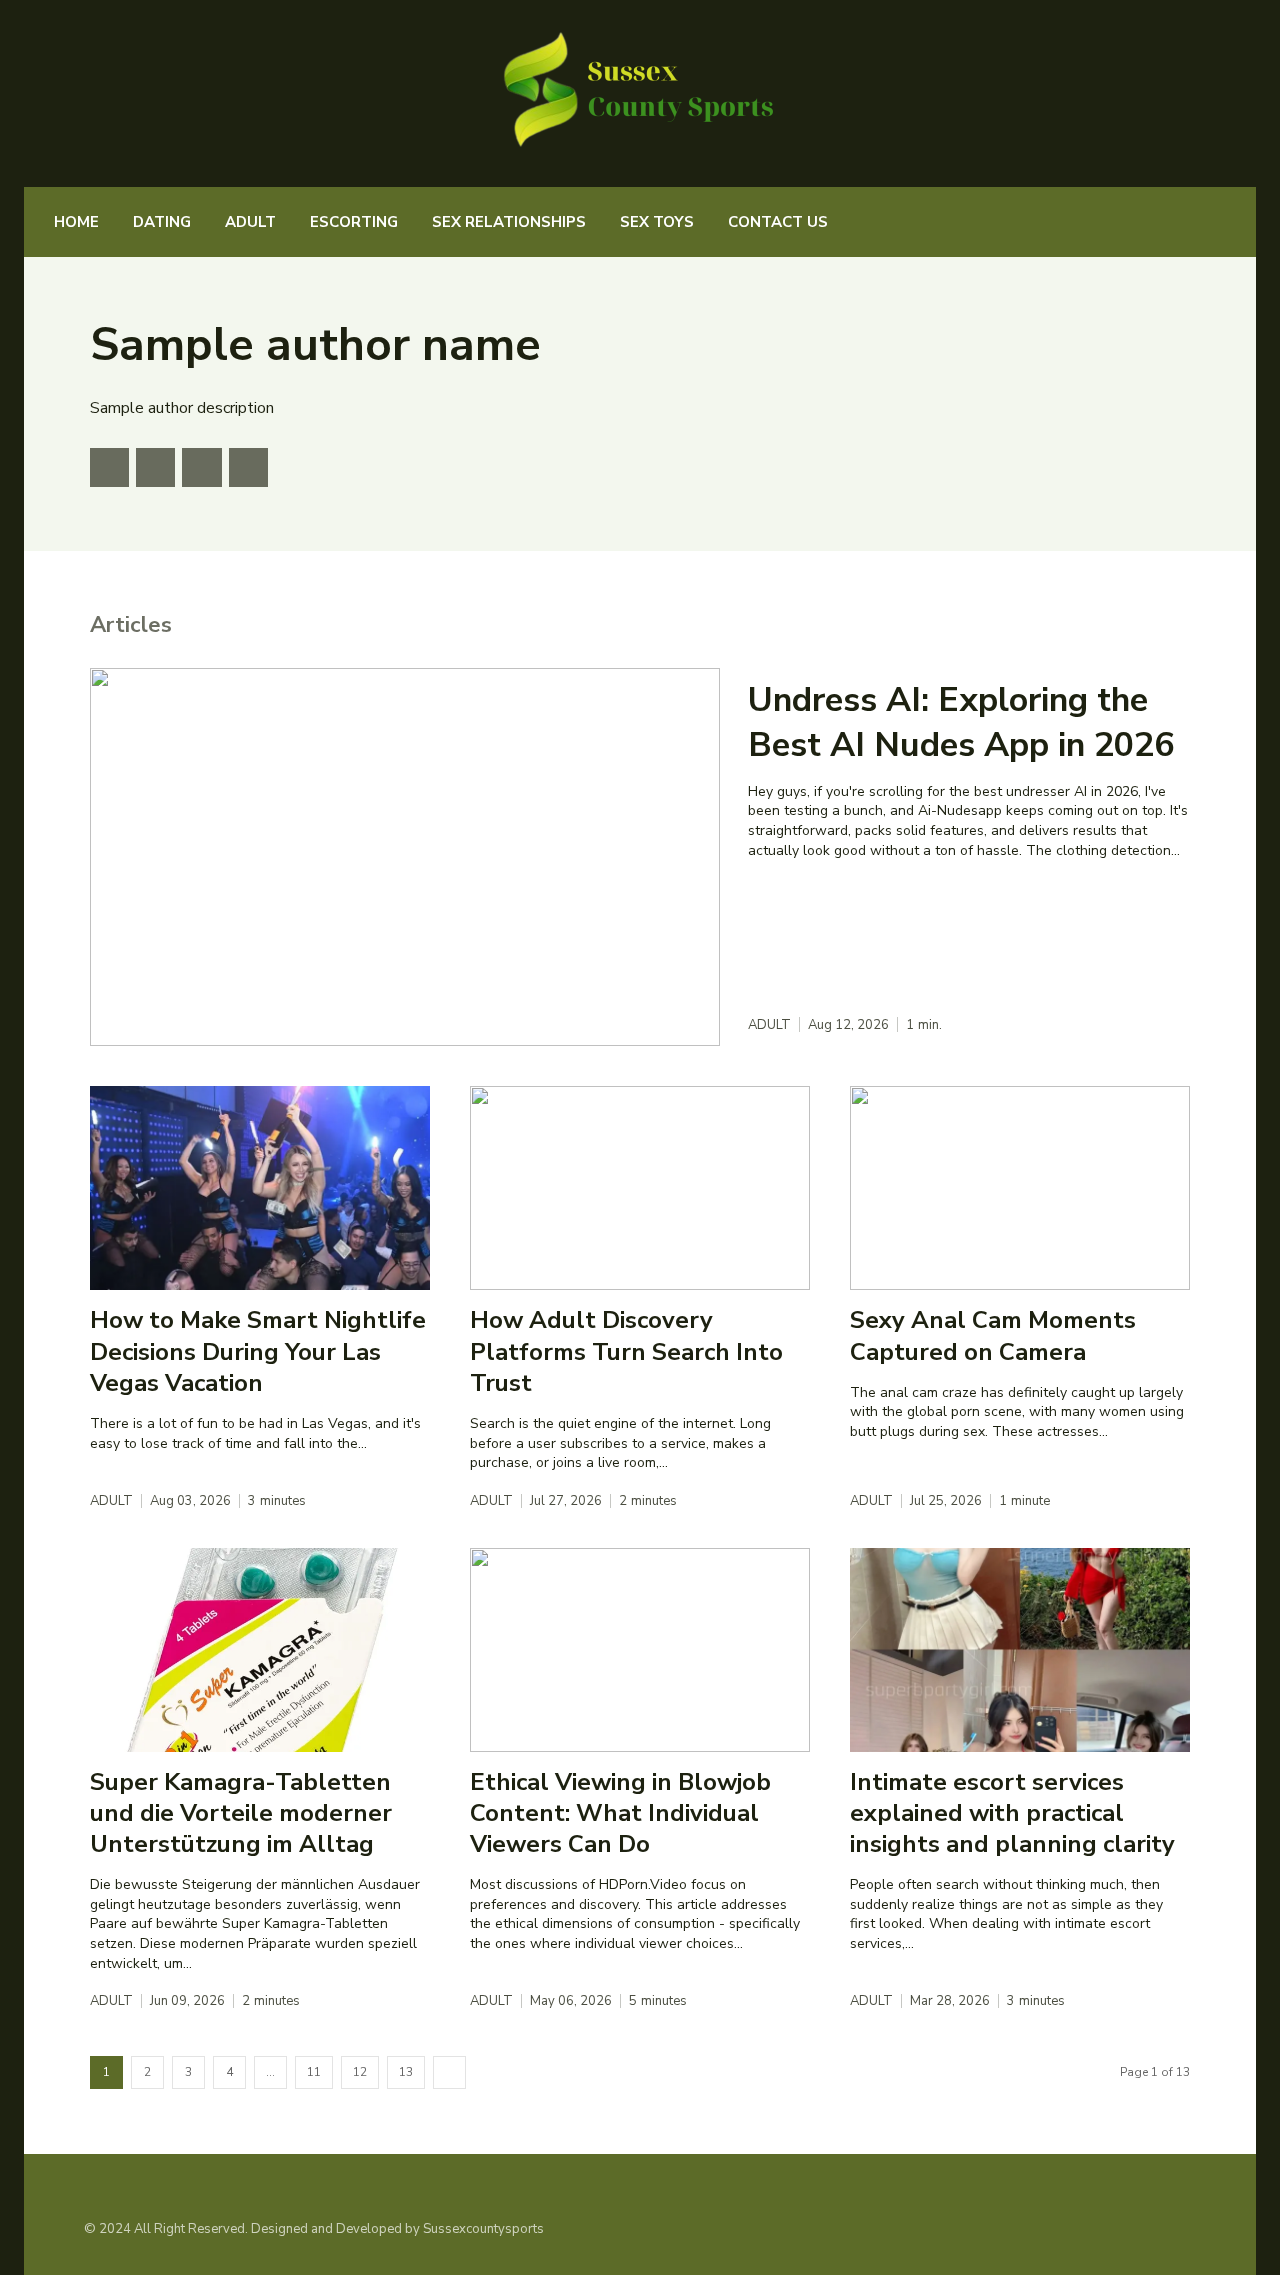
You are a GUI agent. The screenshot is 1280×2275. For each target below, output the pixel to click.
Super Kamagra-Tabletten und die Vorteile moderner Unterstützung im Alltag (241, 1813)
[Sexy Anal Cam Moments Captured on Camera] (1020, 1188)
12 (360, 2072)
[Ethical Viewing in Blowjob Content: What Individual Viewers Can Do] (640, 1650)
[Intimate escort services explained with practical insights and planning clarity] (1020, 1650)
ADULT (769, 1025)
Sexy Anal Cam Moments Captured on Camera (993, 1335)
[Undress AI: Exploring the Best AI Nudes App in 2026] (405, 857)
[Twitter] (109, 467)
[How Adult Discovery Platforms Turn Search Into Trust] (640, 1188)
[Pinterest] (155, 467)
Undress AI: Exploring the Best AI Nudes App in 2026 (961, 722)
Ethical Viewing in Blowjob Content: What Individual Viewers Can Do (620, 1813)
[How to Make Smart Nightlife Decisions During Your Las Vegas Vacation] (260, 1188)
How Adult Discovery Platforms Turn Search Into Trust (626, 1351)
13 (406, 2072)
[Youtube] (248, 467)
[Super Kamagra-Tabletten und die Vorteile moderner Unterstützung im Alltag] (260, 1650)
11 (314, 2072)
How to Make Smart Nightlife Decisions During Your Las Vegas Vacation (258, 1351)
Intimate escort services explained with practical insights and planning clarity (1012, 1813)
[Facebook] (201, 467)
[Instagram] (1155, 2229)
